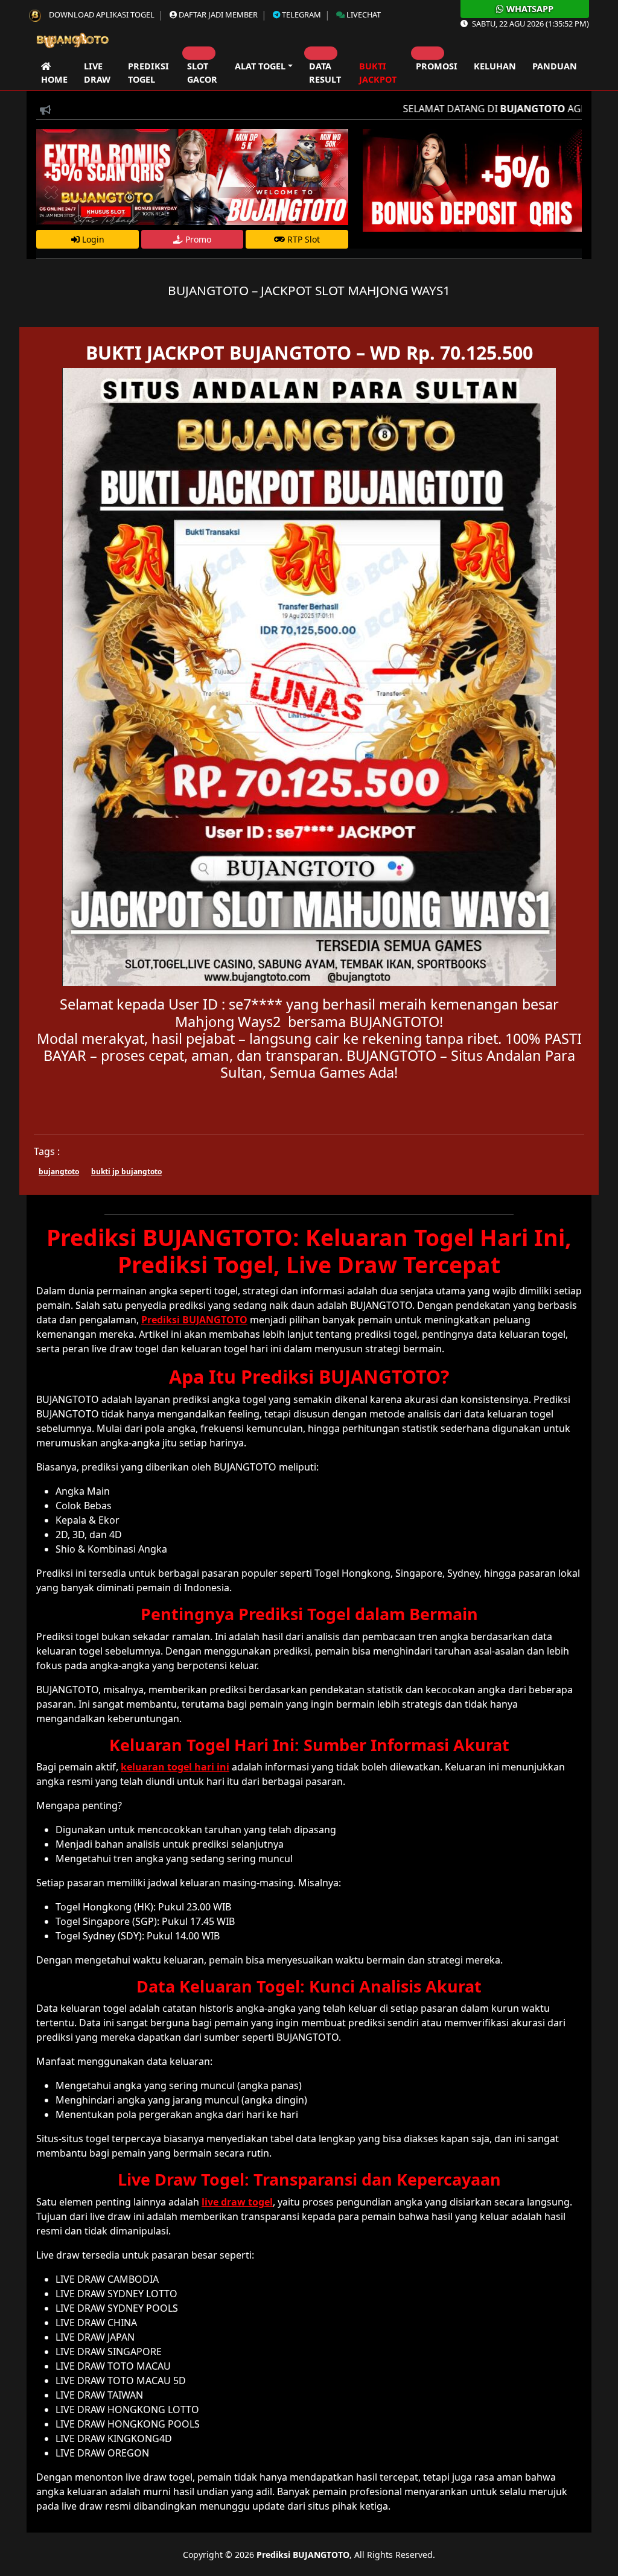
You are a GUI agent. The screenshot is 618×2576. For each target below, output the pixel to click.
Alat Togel (260, 66)
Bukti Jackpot (378, 73)
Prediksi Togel (148, 73)
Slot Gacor (202, 73)
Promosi (437, 66)
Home (54, 73)
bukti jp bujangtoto (126, 1172)
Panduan (555, 66)
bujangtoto (59, 1172)
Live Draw (97, 73)
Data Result (325, 73)
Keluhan (495, 66)
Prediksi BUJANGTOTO (303, 2555)
